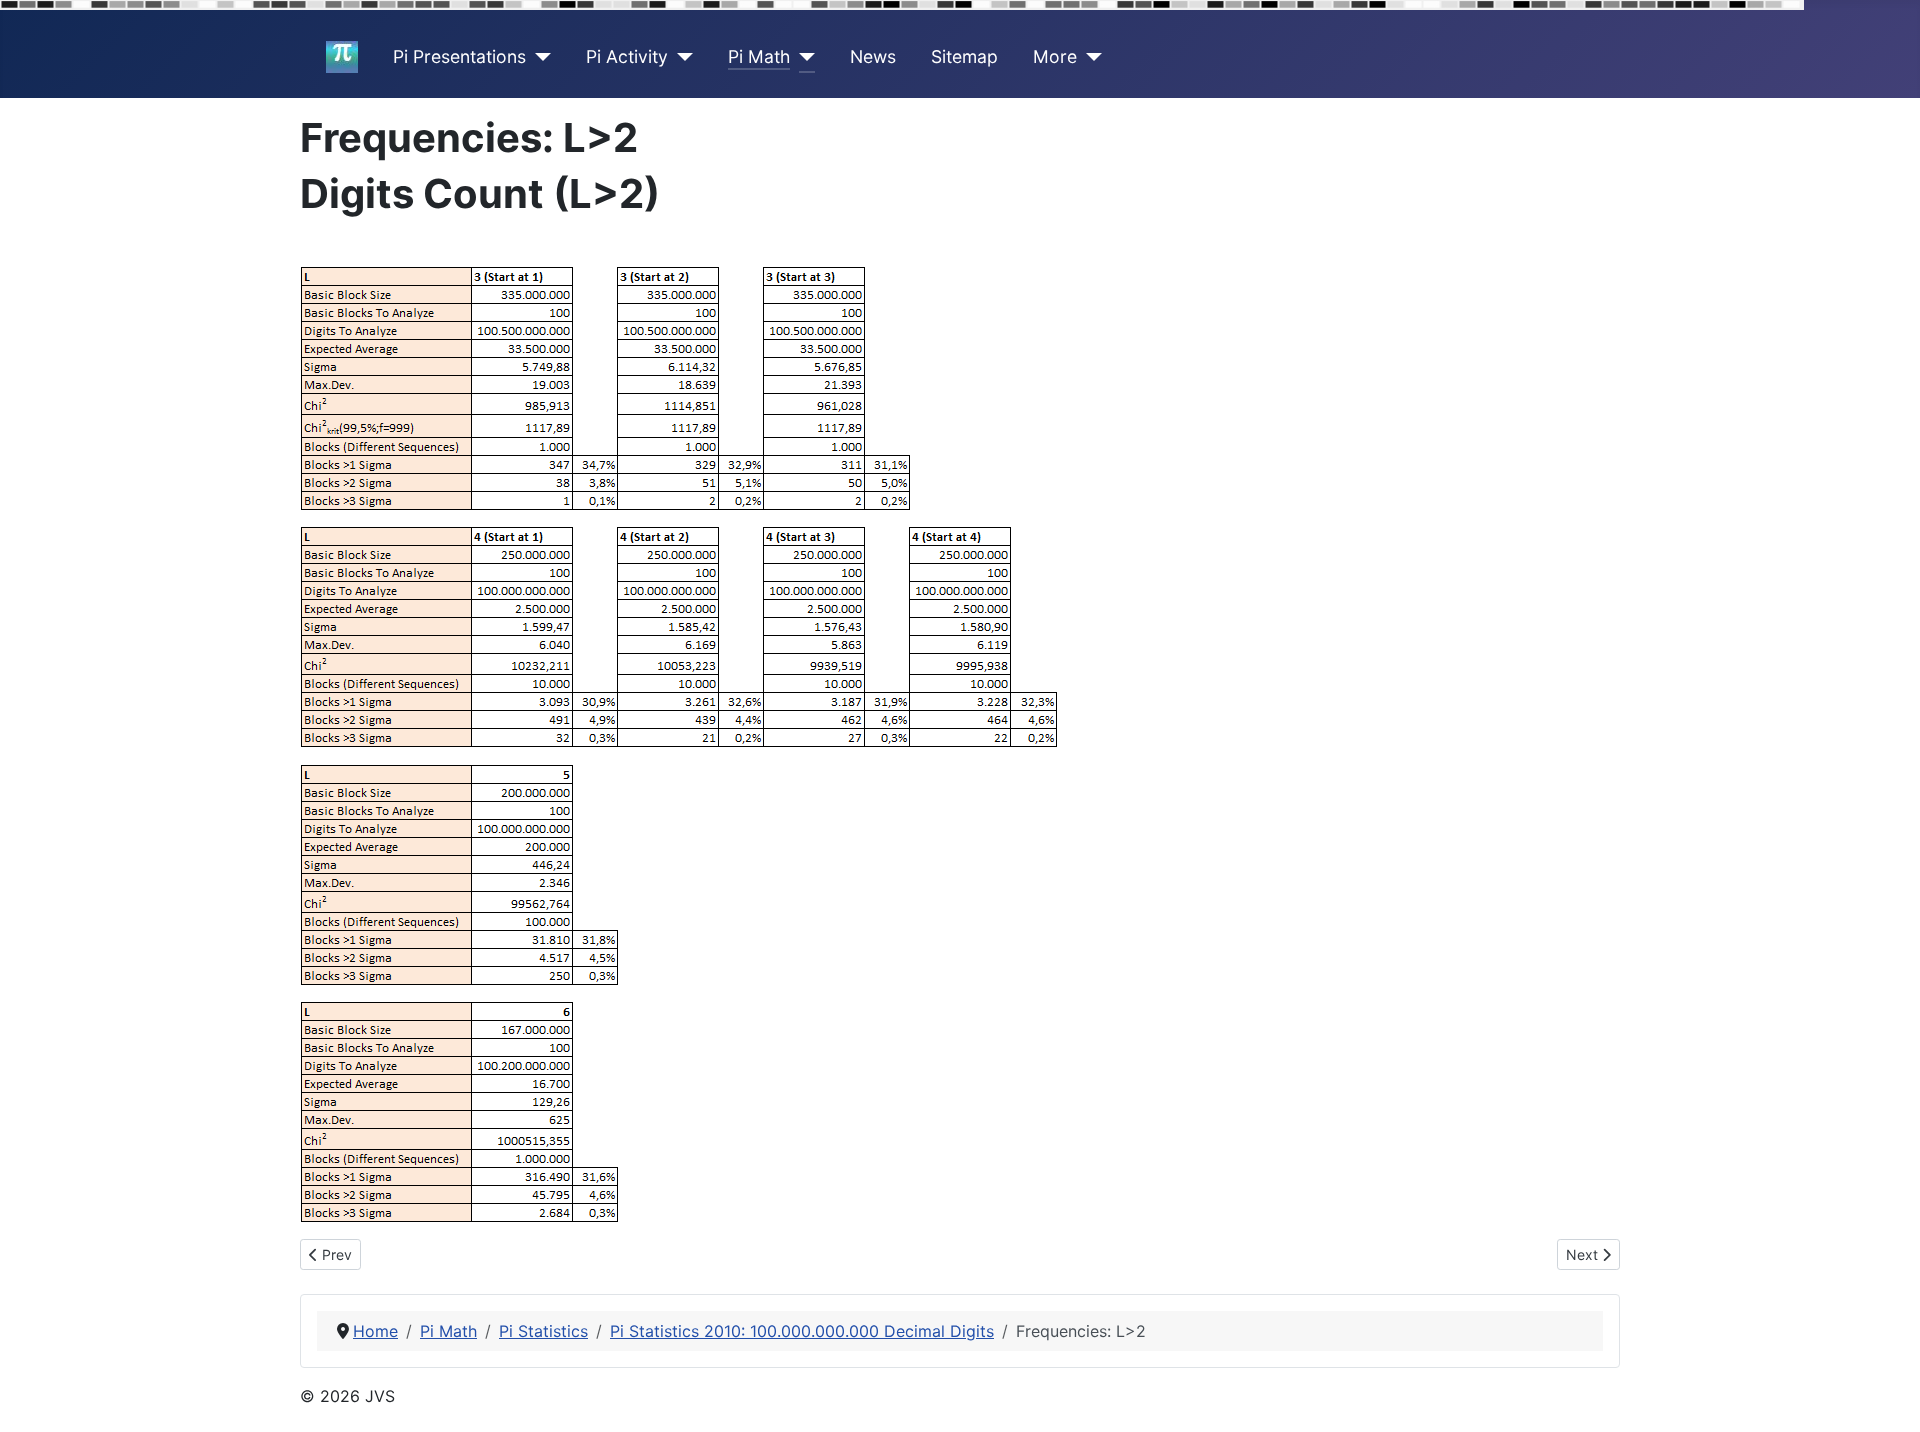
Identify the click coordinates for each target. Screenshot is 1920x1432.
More (1055, 56)
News (873, 56)
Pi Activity (627, 56)
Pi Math (759, 56)
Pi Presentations (459, 56)
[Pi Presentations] (538, 57)
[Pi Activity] (680, 57)
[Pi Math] (802, 57)
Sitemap (964, 56)
